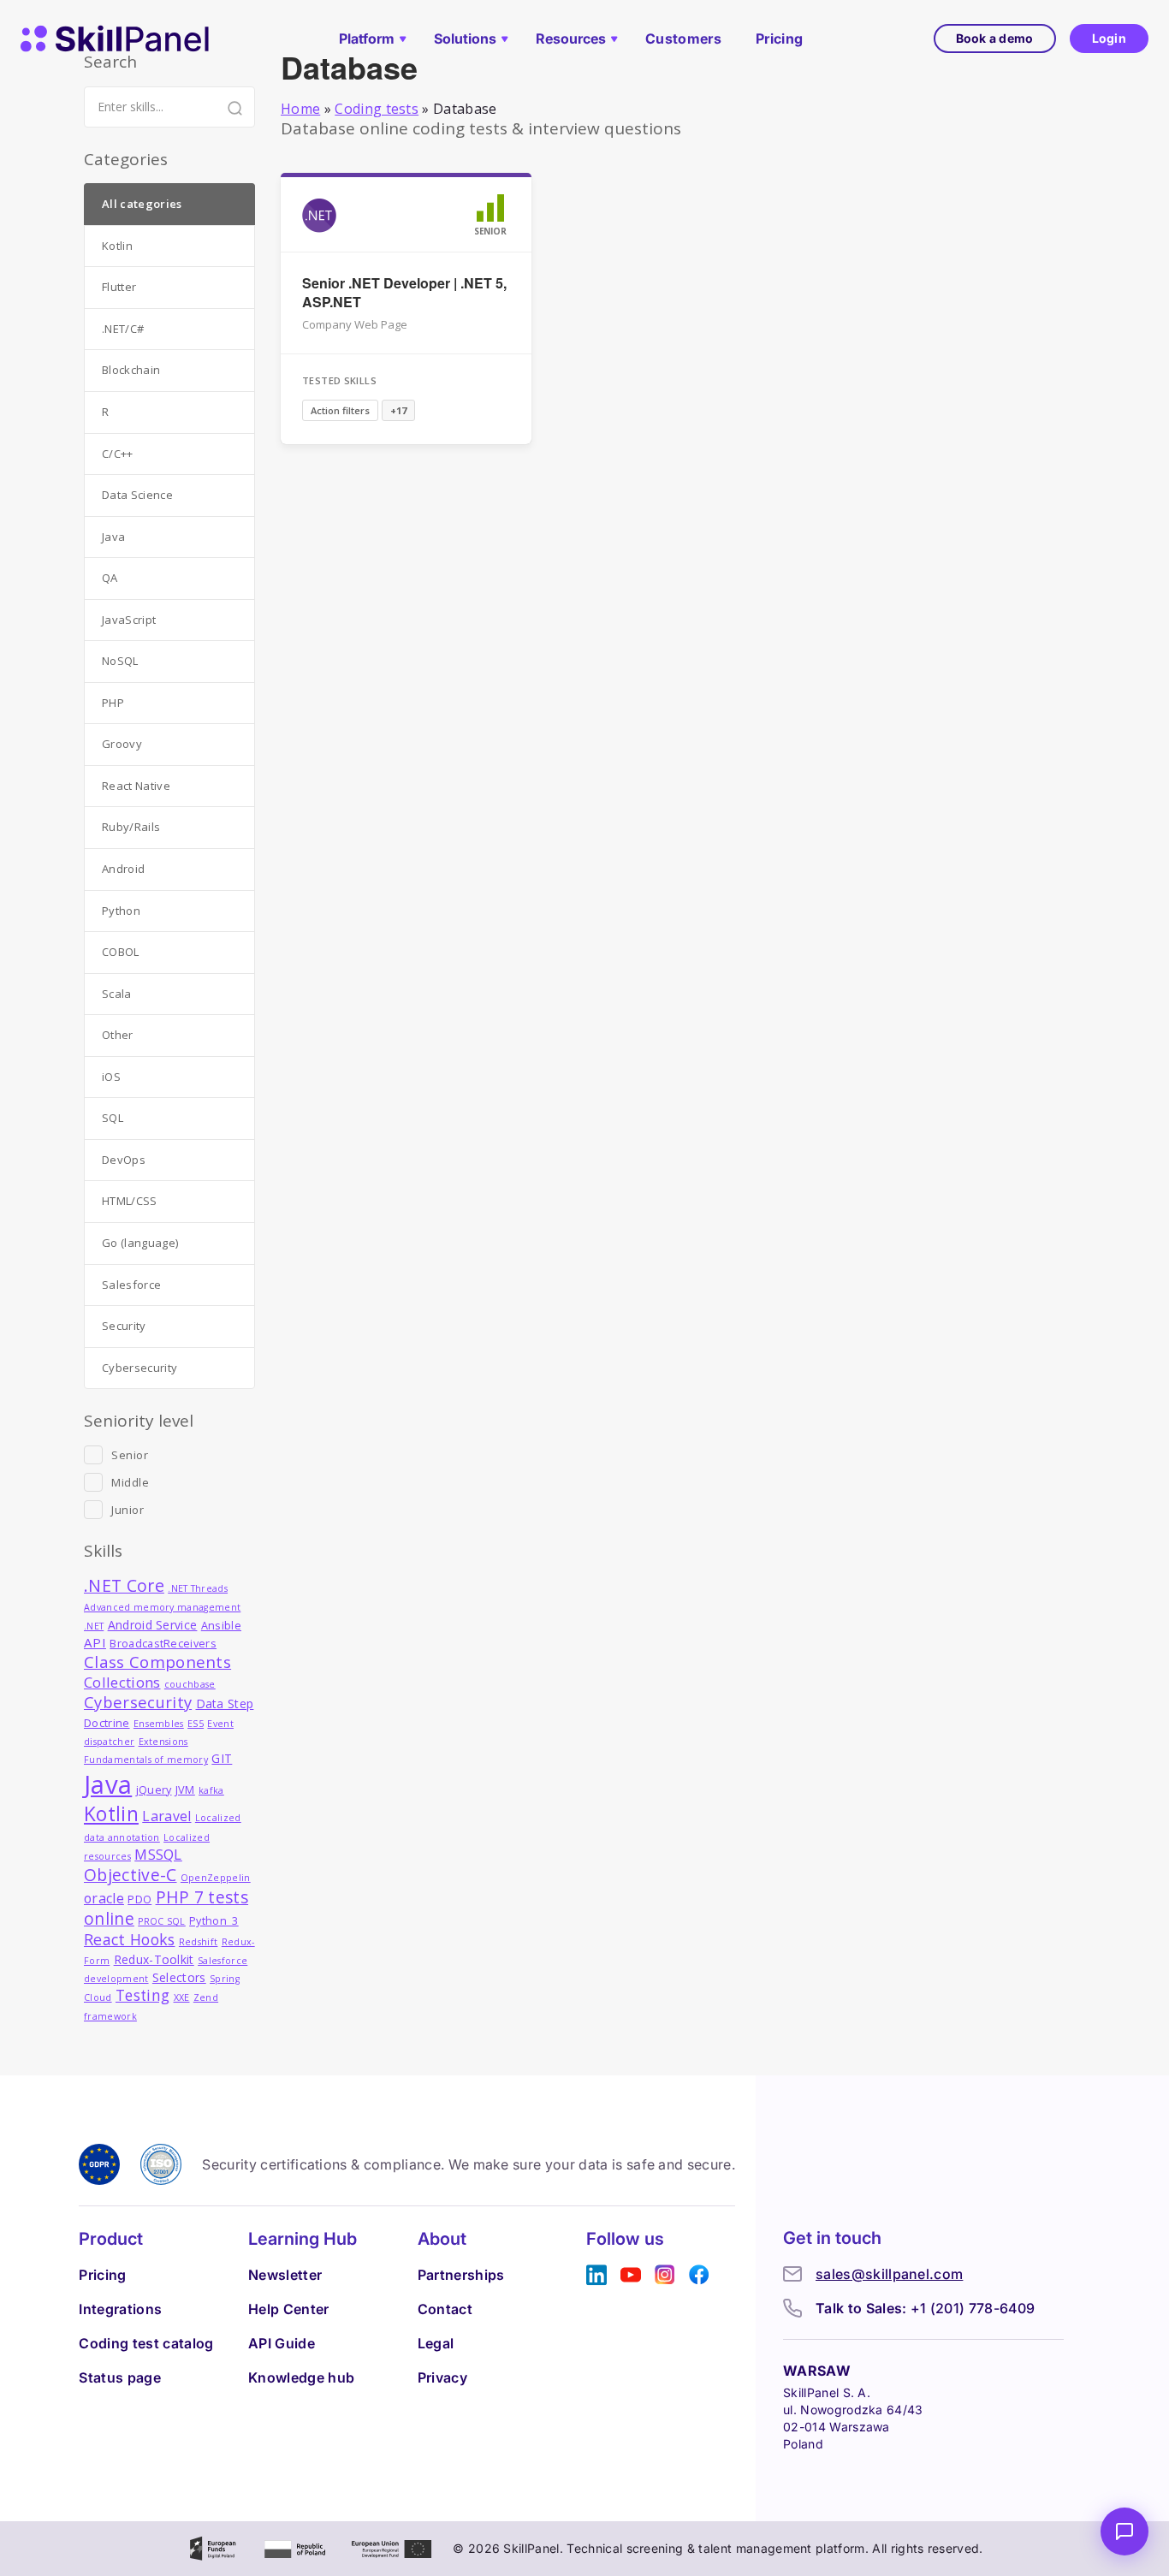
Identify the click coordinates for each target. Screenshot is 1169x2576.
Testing (142, 1995)
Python (121, 911)
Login (1109, 38)
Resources (571, 39)
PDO (139, 1899)
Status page (120, 2377)
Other (118, 1035)
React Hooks (130, 1939)
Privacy (442, 2377)
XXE (182, 1997)
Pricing (779, 39)
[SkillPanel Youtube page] (631, 2275)
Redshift (199, 1942)
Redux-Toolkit (154, 1959)
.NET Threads (198, 1588)
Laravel (166, 1816)
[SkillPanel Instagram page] (665, 2275)
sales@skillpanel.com (889, 2274)
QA (110, 578)
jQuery (154, 1790)
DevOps (124, 1160)
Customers (683, 39)
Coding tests (377, 109)
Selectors (179, 1977)
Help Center (289, 2309)
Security (124, 1326)
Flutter (119, 287)
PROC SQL (162, 1921)
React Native (136, 786)
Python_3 (214, 1921)
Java (113, 537)
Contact (445, 2309)
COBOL (121, 952)
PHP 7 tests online (166, 1908)
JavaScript (129, 620)
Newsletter (285, 2275)
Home (300, 109)
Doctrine (107, 1723)
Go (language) (140, 1243)
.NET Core (124, 1585)
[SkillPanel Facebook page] (699, 2275)
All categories (142, 204)
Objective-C (131, 1875)
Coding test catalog (146, 2343)
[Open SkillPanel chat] (1124, 2531)
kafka (211, 1790)
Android (123, 869)
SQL (113, 1118)
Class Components (157, 1662)
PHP (113, 703)
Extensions (163, 1742)
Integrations (120, 2309)
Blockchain (131, 370)
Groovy (122, 744)
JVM (185, 1790)
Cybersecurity (139, 1368)
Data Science (137, 495)
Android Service (153, 1625)
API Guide (282, 2343)
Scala (117, 994)
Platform (367, 39)
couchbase (190, 1684)
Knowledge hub (301, 2377)
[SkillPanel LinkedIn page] (596, 2275)
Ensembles (159, 1724)
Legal (436, 2343)
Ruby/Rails (131, 827)
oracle (104, 1898)
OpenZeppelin (216, 1878)
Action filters (340, 410)
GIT (222, 1758)
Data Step (225, 1703)
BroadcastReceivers (163, 1644)
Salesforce (131, 1285)
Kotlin (117, 246)
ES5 (196, 1724)
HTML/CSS (130, 1201)
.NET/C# (123, 329)
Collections (122, 1682)
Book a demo (995, 38)
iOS (111, 1077)
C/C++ (118, 454)
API (95, 1642)
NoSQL (120, 661)
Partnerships (461, 2275)
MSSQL (158, 1854)
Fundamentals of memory (146, 1760)
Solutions (465, 39)
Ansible (221, 1626)
